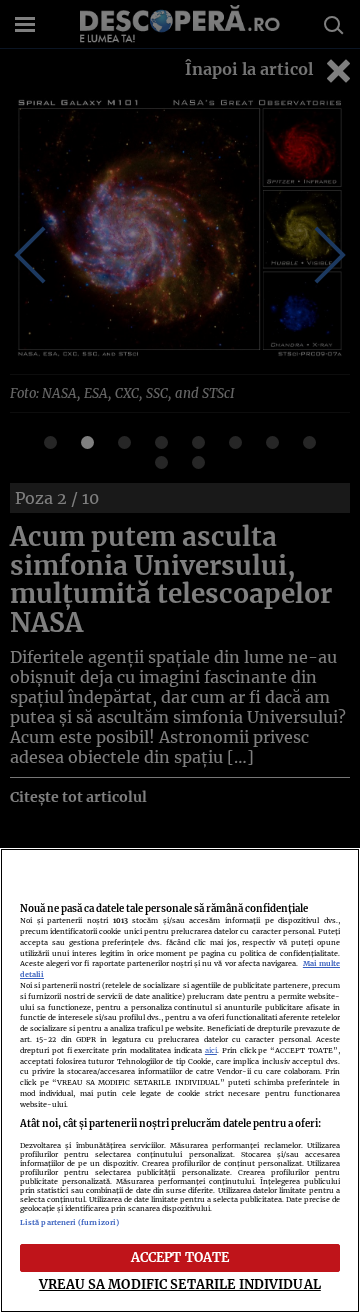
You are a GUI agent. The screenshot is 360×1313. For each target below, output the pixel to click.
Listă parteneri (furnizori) (69, 1222)
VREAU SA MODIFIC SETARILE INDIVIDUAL (180, 1284)
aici (211, 1050)
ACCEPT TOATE (180, 1257)
